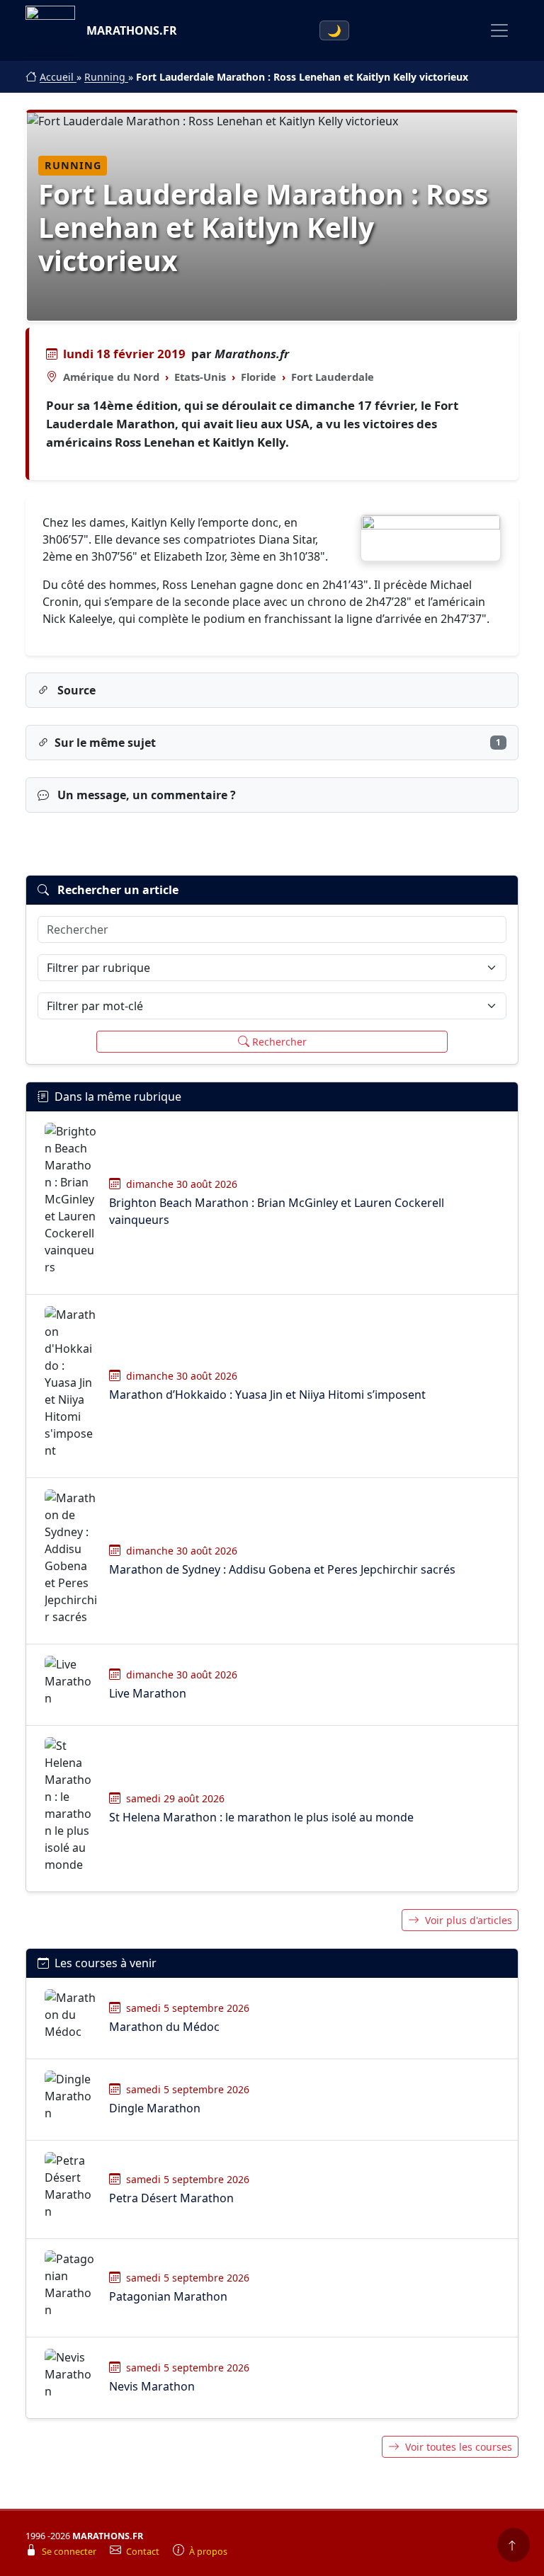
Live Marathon (148, 1693)
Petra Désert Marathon (171, 2198)
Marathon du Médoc (164, 2027)
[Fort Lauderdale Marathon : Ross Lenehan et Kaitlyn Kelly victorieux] (431, 538)
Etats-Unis (200, 377)
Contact (144, 2552)
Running (106, 77)
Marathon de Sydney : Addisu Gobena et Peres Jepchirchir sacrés (282, 1569)
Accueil (58, 77)
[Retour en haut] (514, 2545)
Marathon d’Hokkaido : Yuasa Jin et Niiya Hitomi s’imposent (267, 1395)
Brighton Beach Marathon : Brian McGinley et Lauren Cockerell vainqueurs (277, 1211)
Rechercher (279, 1042)
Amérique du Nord (111, 377)
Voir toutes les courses (459, 2447)
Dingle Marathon (155, 2108)
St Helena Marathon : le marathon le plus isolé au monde (261, 1817)
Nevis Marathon (152, 2386)
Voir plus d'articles (469, 1920)
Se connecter (70, 2552)
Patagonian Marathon (168, 2296)
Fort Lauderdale (333, 377)
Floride (259, 377)
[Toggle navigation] (499, 30)
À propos (208, 2552)
